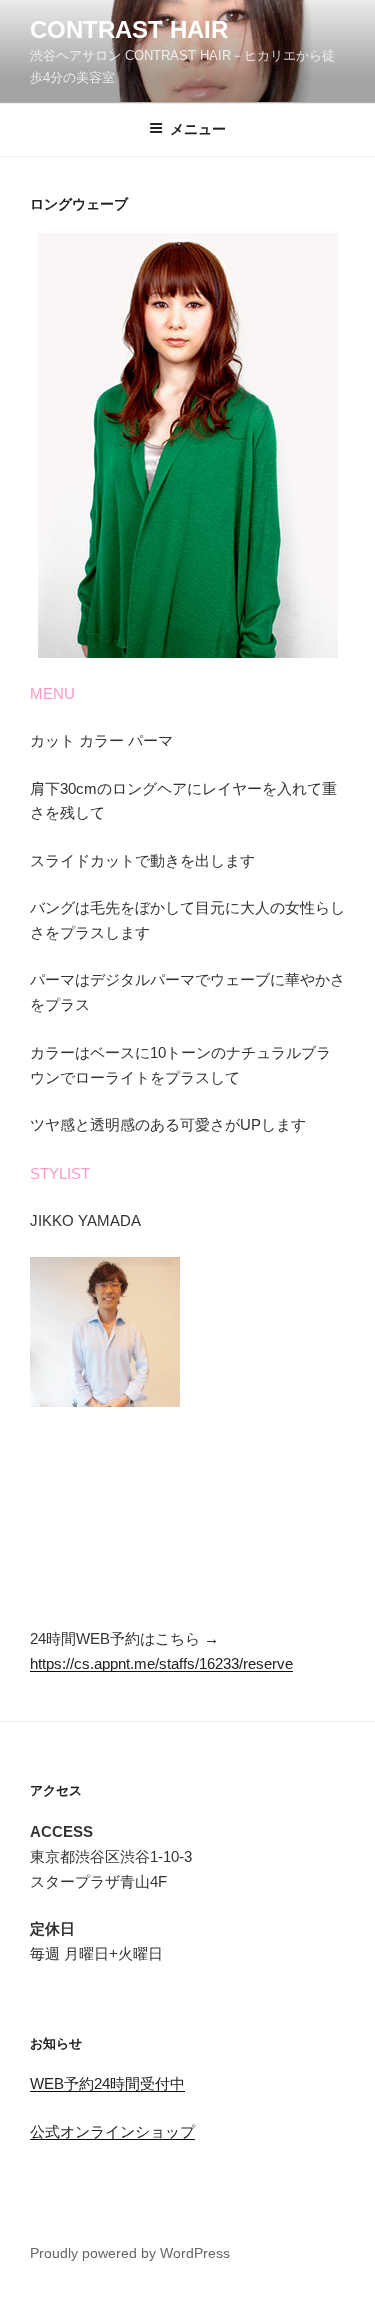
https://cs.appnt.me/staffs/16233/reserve (161, 1663)
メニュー (198, 129)
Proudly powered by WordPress (130, 2253)
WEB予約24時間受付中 (107, 2083)
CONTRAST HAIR (129, 29)
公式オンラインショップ (112, 2131)
